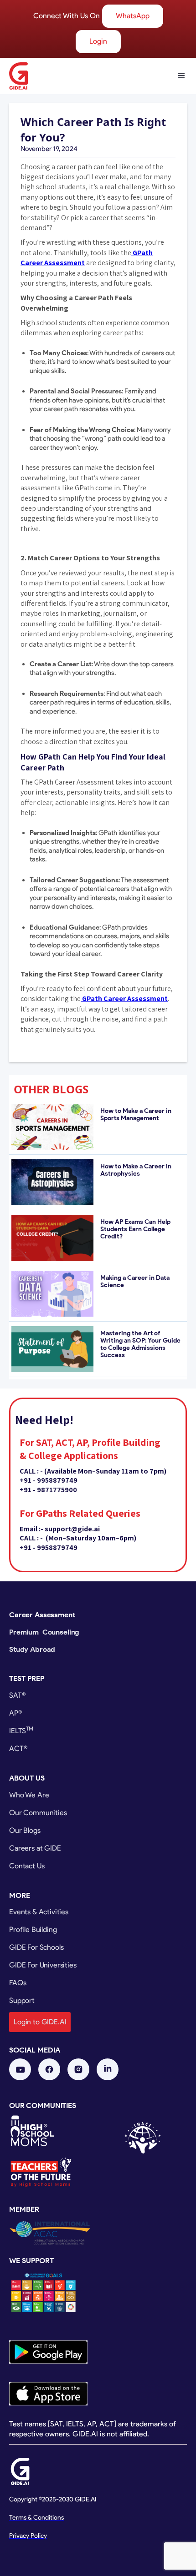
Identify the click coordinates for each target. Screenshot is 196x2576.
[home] (18, 76)
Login (98, 41)
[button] (177, 76)
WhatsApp (133, 16)
